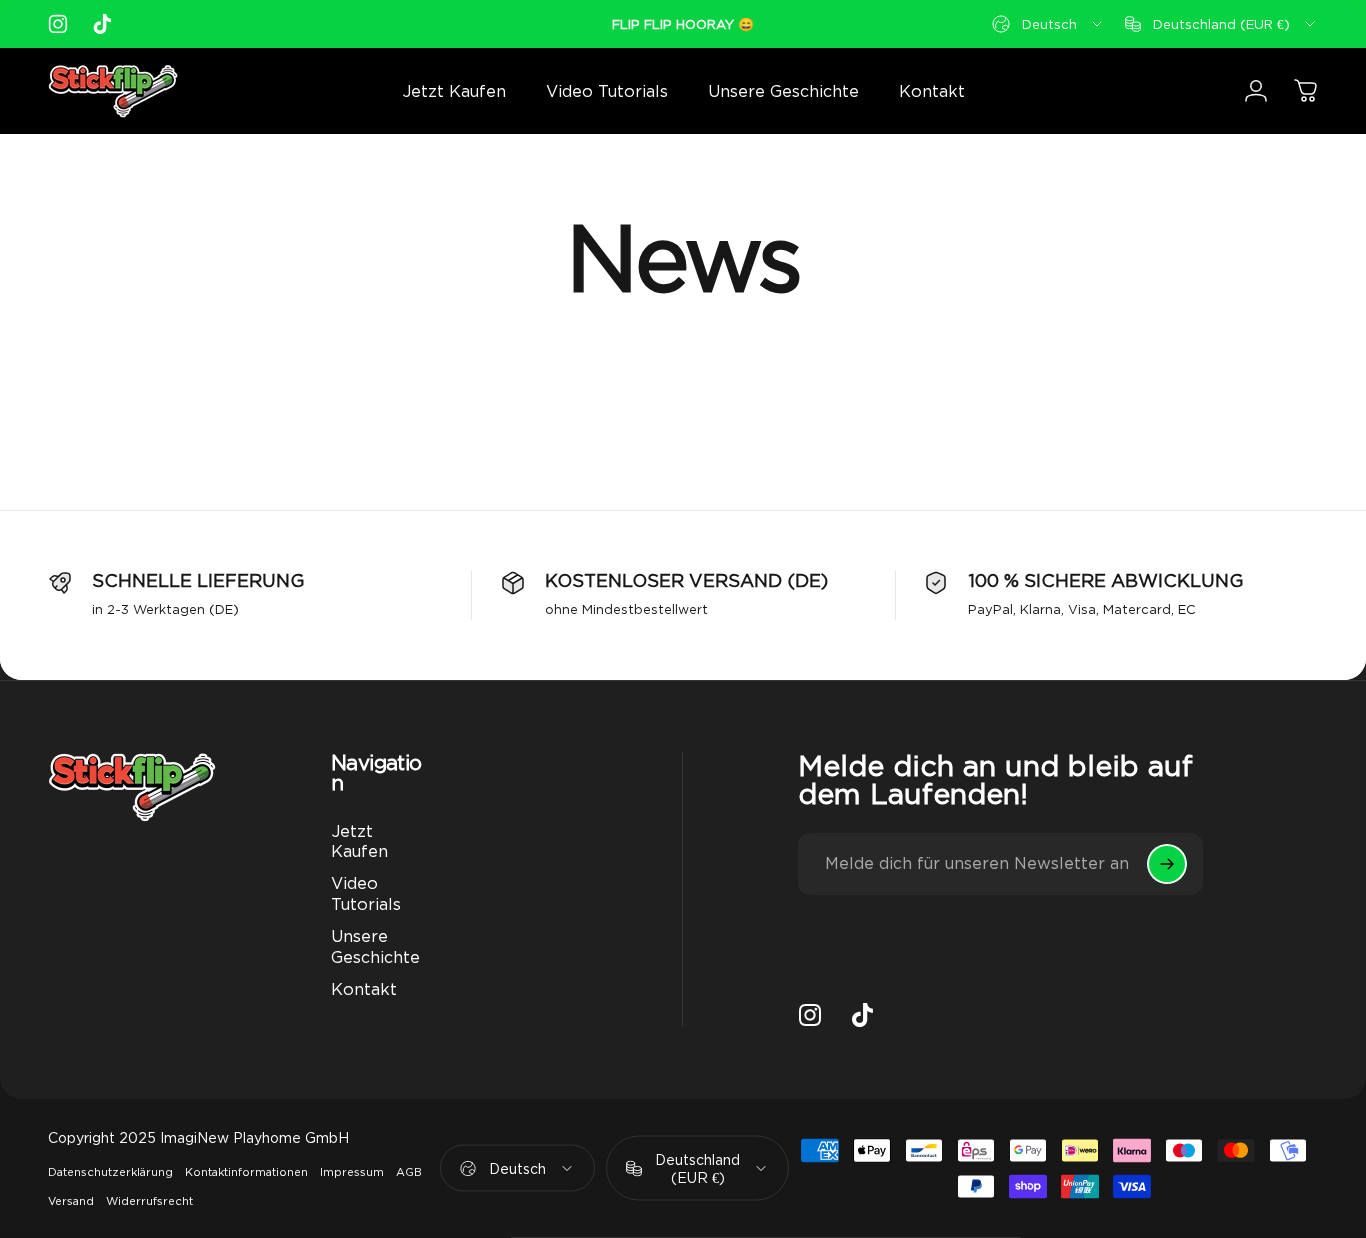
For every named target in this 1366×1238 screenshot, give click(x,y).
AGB (409, 1172)
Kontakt (364, 989)
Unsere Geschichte (375, 946)
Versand (71, 1201)
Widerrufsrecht (149, 1201)
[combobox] (1048, 24)
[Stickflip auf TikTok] (102, 24)
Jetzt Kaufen (359, 841)
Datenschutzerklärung (110, 1172)
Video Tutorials (366, 893)
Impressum (352, 1172)
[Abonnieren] (1167, 864)
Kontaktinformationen (246, 1172)
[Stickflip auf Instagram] (58, 24)
